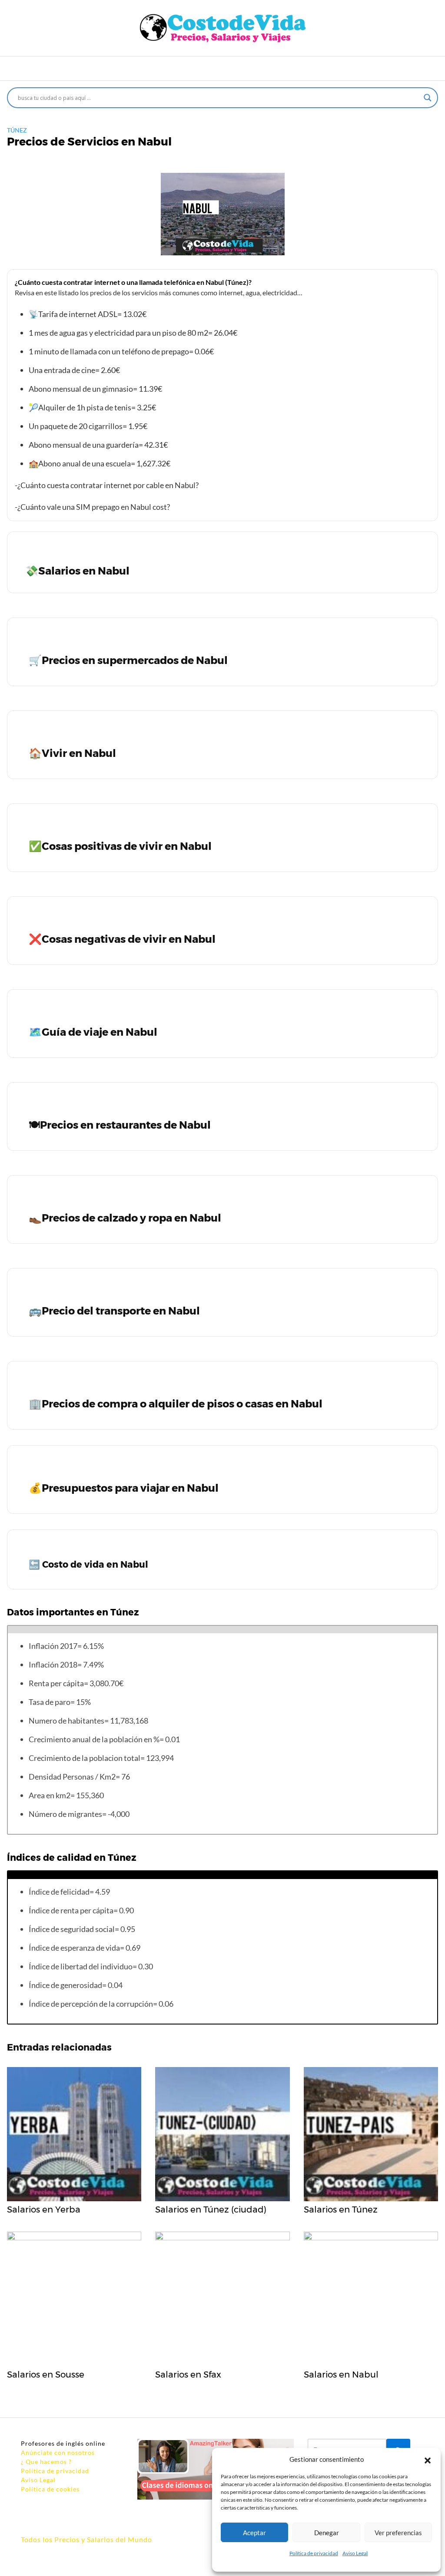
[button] (428, 2459)
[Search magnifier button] (428, 98)
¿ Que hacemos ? (46, 2462)
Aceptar (254, 2533)
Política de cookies (50, 2489)
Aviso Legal (355, 2553)
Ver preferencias (398, 2533)
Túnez (17, 130)
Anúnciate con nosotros (58, 2452)
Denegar (327, 2533)
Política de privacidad (314, 2553)
